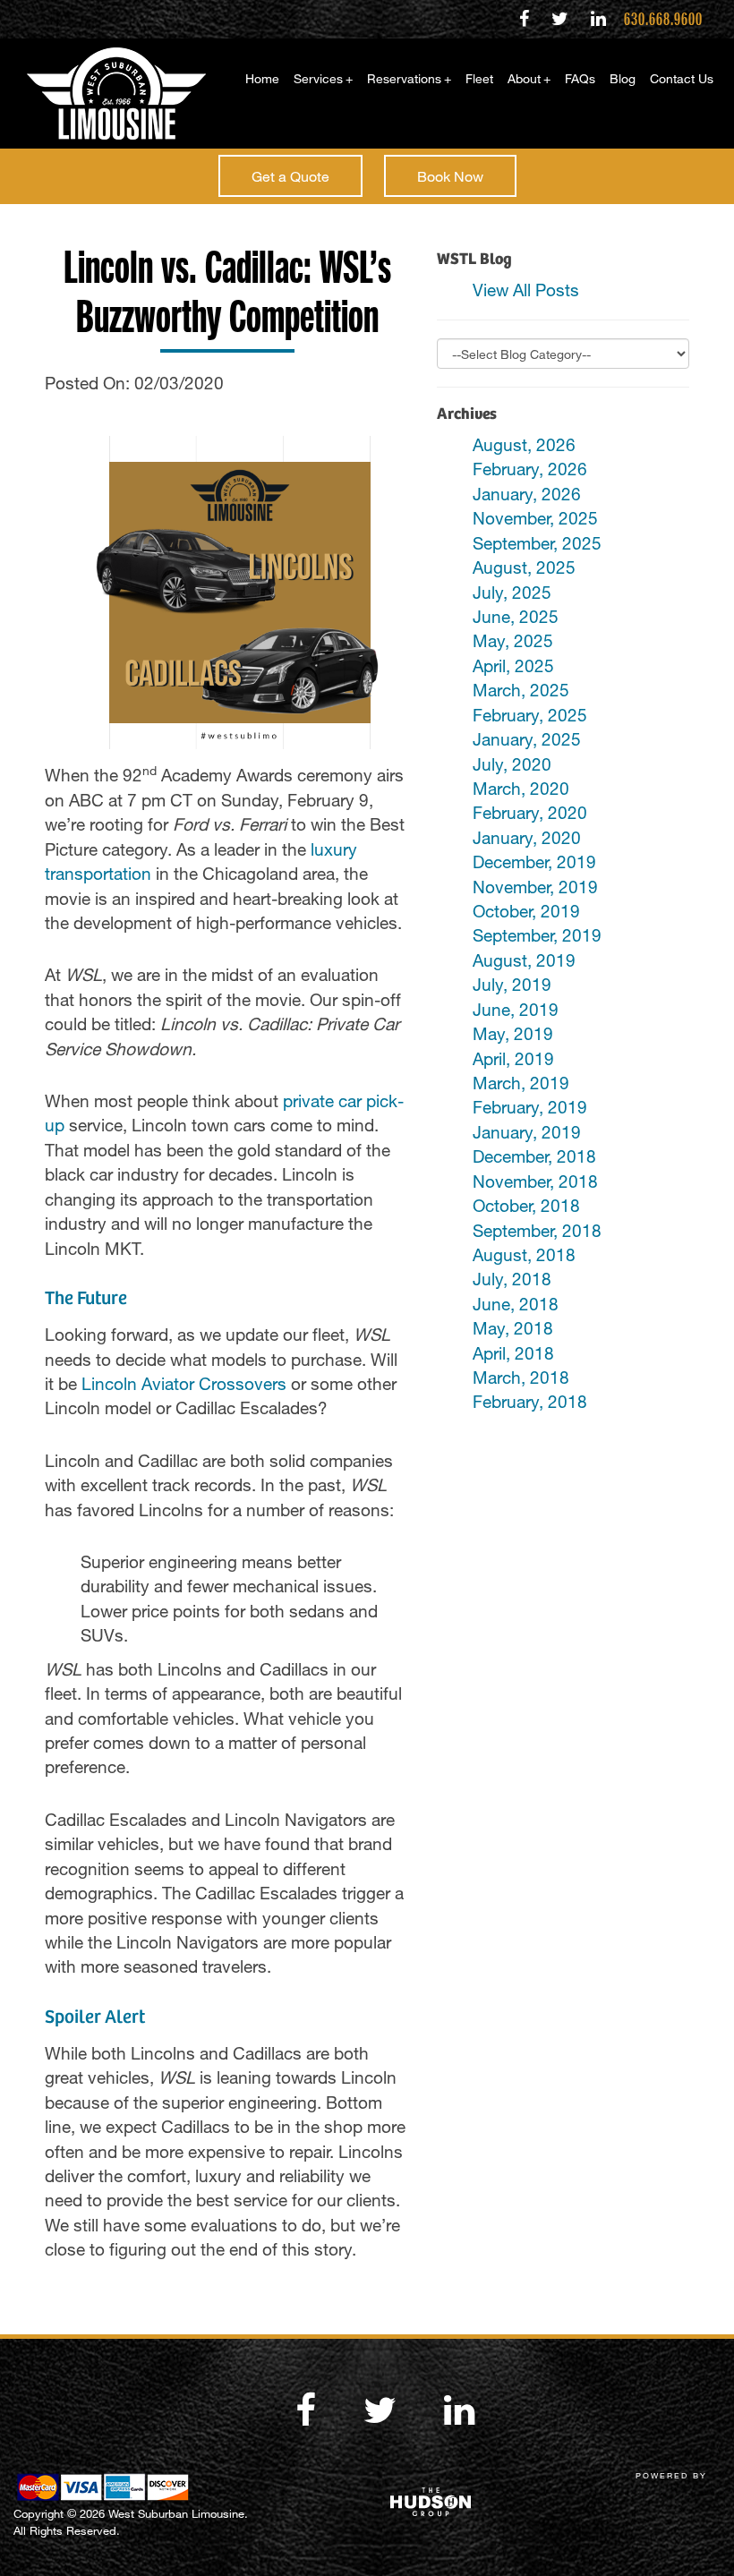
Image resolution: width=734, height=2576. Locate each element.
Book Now (450, 176)
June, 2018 (516, 1304)
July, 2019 (512, 984)
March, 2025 (521, 690)
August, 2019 (524, 960)
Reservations (409, 78)
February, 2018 (530, 1401)
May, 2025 (513, 640)
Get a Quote (290, 176)
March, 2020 (521, 788)
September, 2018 (537, 1230)
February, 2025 (530, 715)
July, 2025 (512, 592)
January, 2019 (527, 1132)
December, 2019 (534, 862)
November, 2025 (535, 518)
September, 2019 (537, 935)
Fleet (479, 78)
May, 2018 (513, 1328)
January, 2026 (527, 494)
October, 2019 (526, 911)
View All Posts (526, 290)
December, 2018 (534, 1156)
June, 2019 (516, 1009)
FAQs (580, 78)
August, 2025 (524, 567)
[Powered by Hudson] (550, 2502)
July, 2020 (512, 764)
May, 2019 (513, 1033)
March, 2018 (521, 1377)
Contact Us (682, 78)
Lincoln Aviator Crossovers (184, 1383)
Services (323, 78)
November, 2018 (535, 1181)
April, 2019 (513, 1058)
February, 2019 (530, 1107)
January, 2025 (527, 739)
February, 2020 (530, 812)
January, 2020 (527, 837)
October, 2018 (526, 1205)
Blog (623, 78)
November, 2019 (535, 887)
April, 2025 (513, 665)
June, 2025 (516, 616)
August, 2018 (524, 1254)
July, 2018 (512, 1279)
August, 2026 (524, 444)
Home (262, 78)
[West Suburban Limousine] (110, 94)
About (529, 78)
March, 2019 (521, 1083)
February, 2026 (530, 469)
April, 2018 (513, 1353)
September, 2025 (537, 543)
